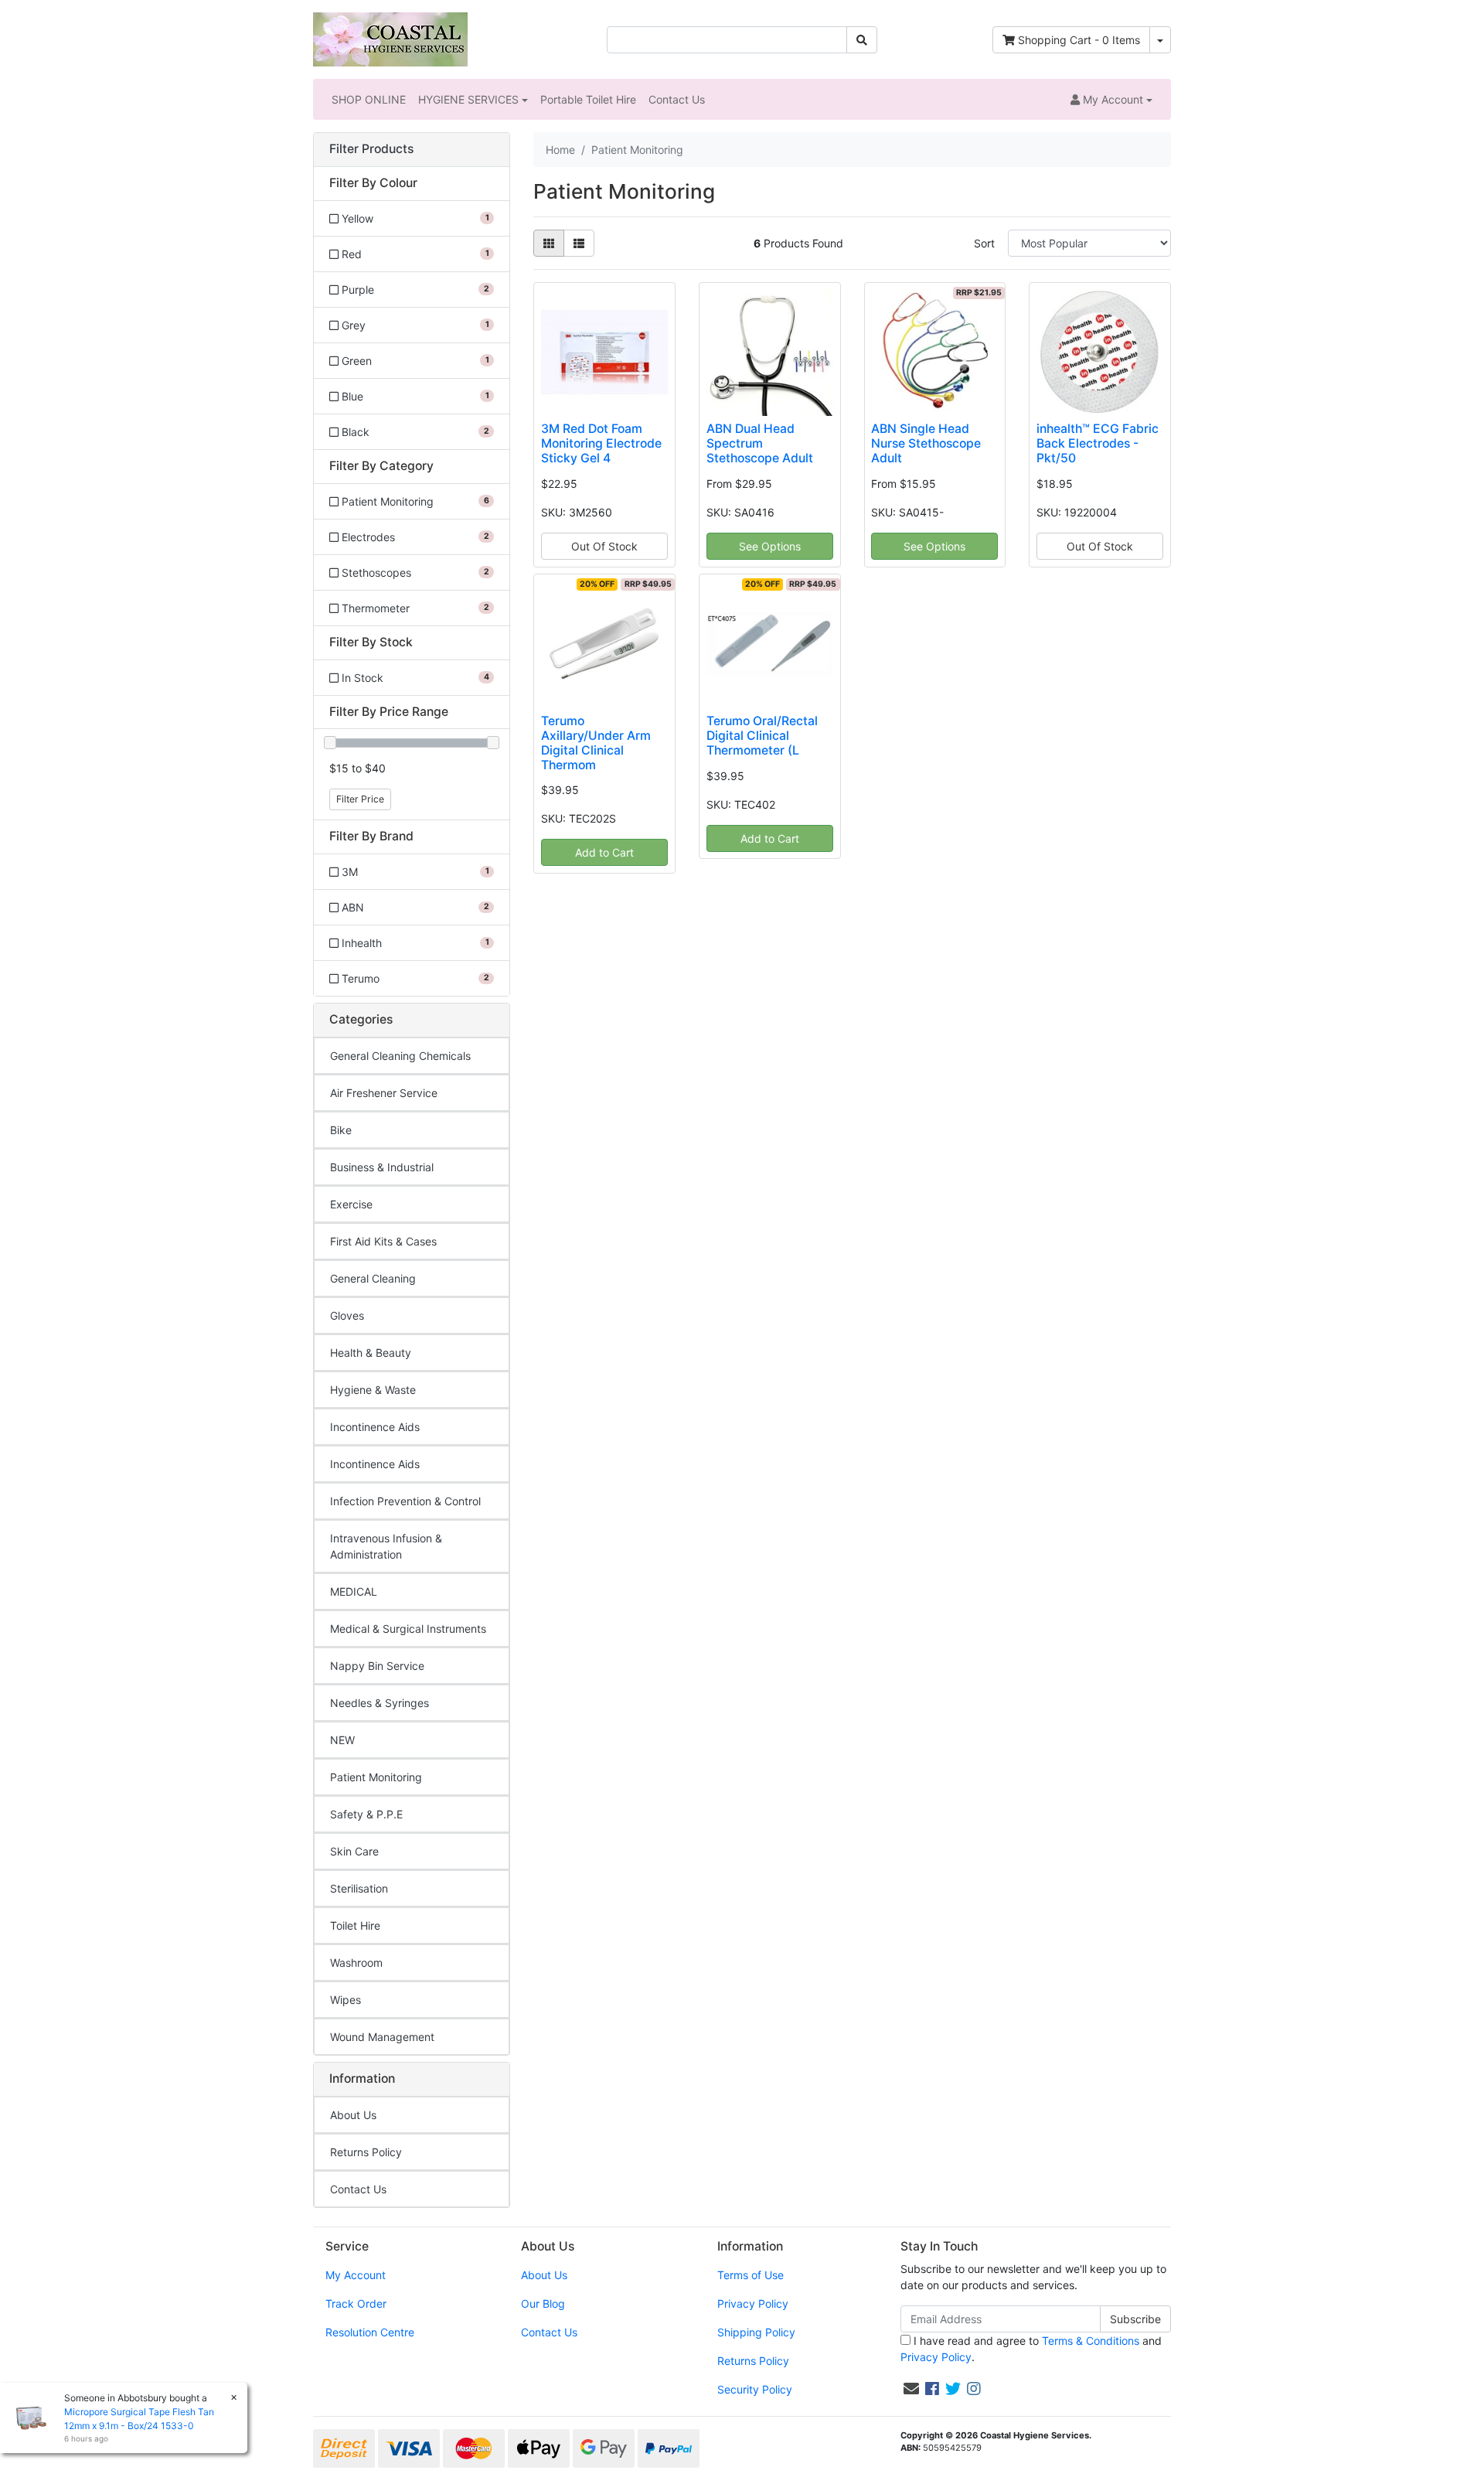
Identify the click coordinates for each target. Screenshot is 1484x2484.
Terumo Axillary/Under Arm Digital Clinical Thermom (596, 743)
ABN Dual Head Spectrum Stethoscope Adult (760, 443)
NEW (342, 1740)
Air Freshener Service (384, 1093)
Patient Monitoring (376, 1777)
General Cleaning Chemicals (400, 1056)
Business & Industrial (382, 1167)
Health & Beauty (371, 1353)
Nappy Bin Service (377, 1666)
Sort (984, 243)
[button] (1111, 99)
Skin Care (354, 1851)
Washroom (356, 1963)
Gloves (347, 1315)
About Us (353, 2115)
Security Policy (755, 2389)
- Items (1079, 40)
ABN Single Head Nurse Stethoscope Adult (926, 443)
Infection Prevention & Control (405, 1501)
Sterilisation (359, 1888)
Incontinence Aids (375, 1427)
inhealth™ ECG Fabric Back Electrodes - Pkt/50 (1098, 443)
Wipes (345, 2000)
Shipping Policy (756, 2332)
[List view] (579, 243)
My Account (356, 2275)
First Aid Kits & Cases (383, 1241)
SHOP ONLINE (369, 99)
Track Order (356, 2303)
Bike (341, 1130)
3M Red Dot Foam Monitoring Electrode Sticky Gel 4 (601, 443)
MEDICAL (354, 1591)
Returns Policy (366, 2152)
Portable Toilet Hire (588, 99)
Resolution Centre (370, 2332)
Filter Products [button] (371, 149)
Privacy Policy (753, 2303)
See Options (770, 546)
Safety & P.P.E (366, 1814)
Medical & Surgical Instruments (408, 1629)
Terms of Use (751, 2275)
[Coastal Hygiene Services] (390, 38)
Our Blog (543, 2303)
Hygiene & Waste (373, 1390)
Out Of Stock (604, 546)
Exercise (351, 1204)
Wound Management (382, 2037)
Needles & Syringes (380, 1703)
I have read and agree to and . (1031, 2349)
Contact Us (677, 99)
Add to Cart (604, 852)
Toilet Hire (355, 1925)
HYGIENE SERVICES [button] (468, 99)
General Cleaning (373, 1278)
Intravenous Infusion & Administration (386, 1546)
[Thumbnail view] (549, 243)
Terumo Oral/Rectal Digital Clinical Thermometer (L (762, 736)
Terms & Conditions (1091, 2341)
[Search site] (862, 40)
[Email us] (911, 2389)
